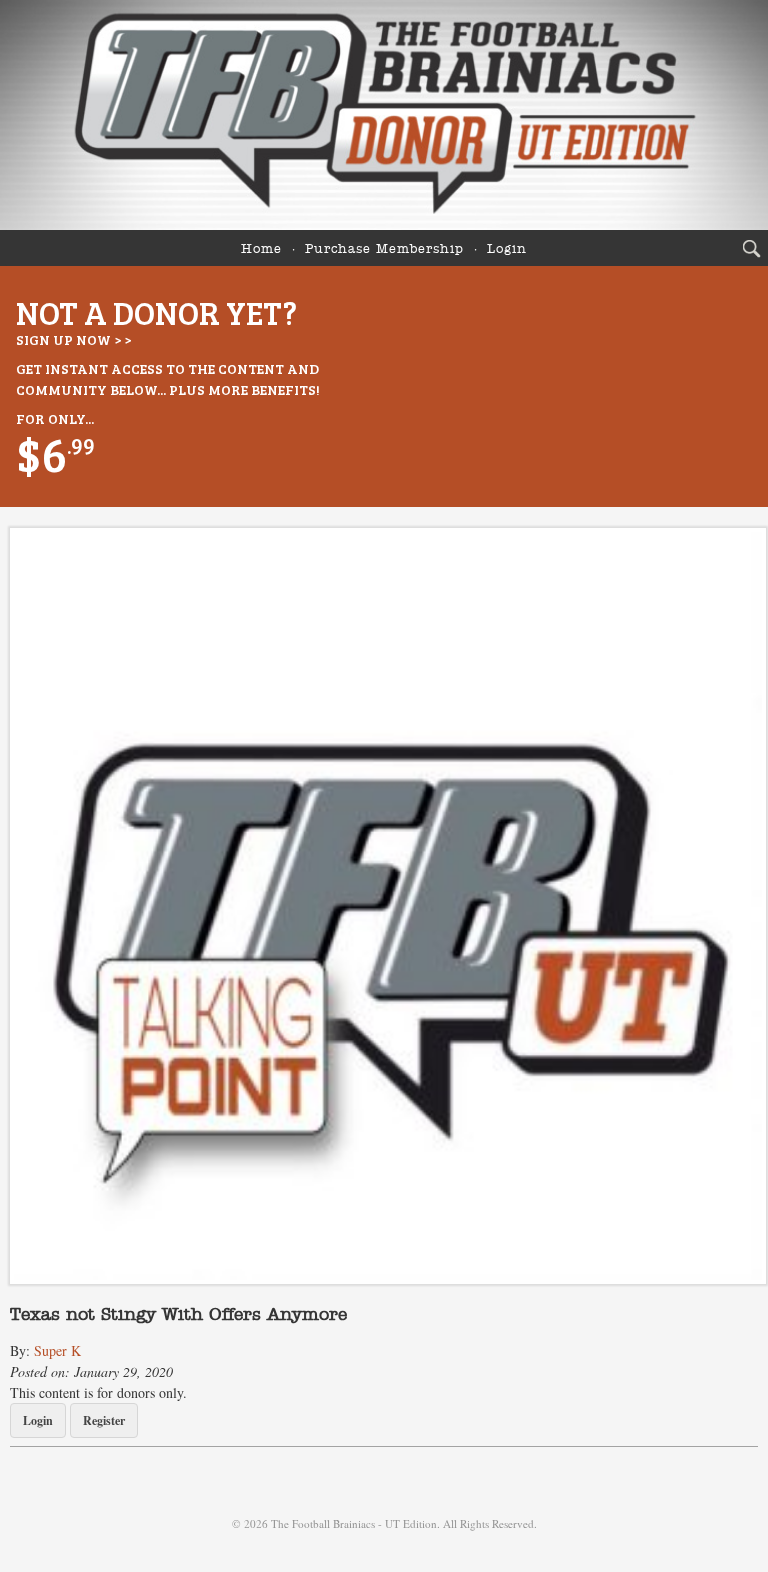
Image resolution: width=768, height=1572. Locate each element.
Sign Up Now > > (73, 339)
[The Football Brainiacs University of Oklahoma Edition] (384, 115)
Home (261, 249)
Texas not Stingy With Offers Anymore (178, 1315)
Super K (57, 1350)
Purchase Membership (384, 249)
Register (104, 1420)
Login (507, 249)
